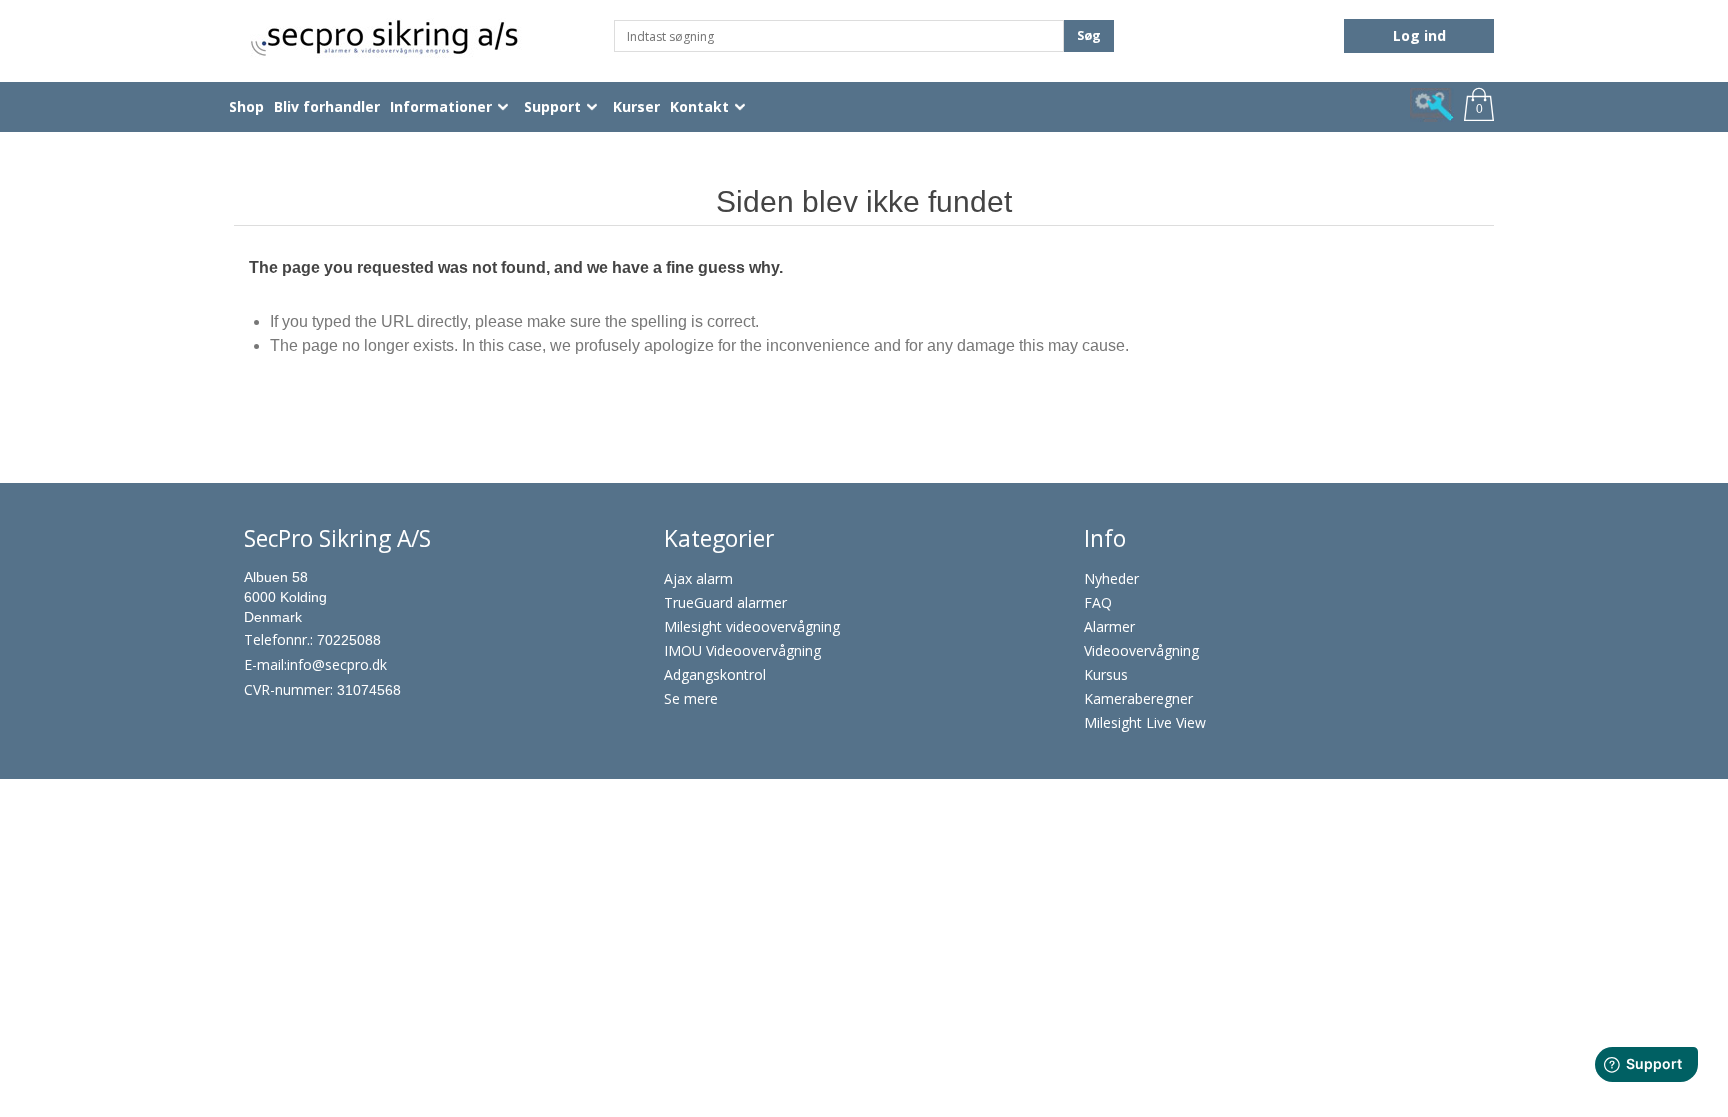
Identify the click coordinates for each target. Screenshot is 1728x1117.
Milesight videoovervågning (752, 626)
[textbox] (839, 36)
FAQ (1098, 602)
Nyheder (1111, 578)
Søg (1089, 35)
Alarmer (1109, 626)
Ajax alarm (698, 578)
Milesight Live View (1145, 722)
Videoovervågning (1141, 650)
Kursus (1106, 674)
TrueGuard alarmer (725, 602)
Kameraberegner (1138, 698)
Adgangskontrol (715, 674)
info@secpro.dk (337, 664)
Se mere (691, 698)
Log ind (1419, 35)
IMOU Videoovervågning (742, 650)
